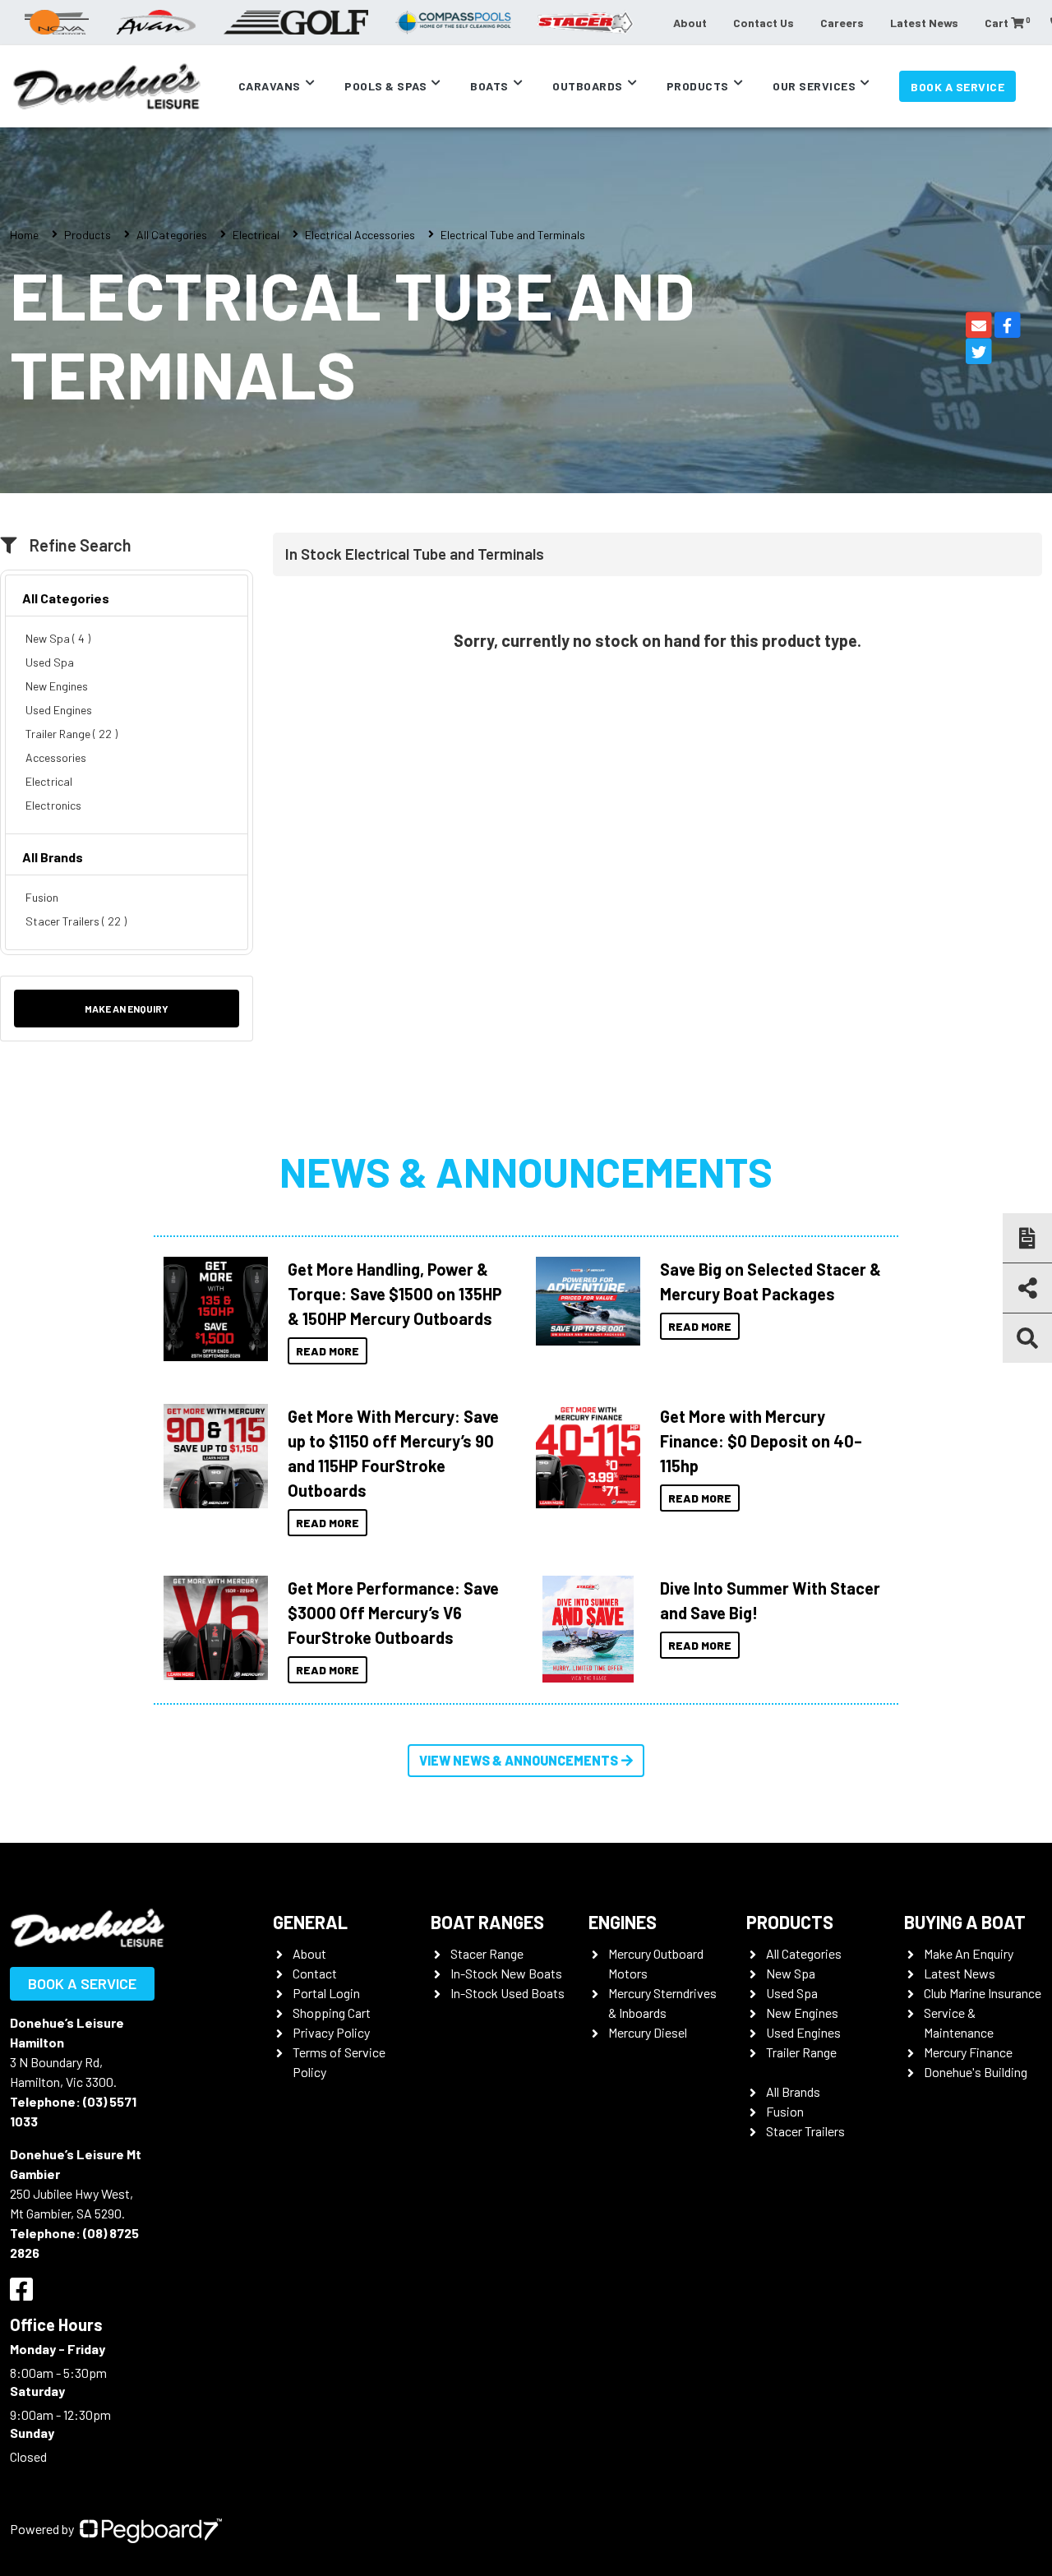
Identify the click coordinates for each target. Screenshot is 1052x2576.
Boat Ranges (487, 1922)
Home (24, 235)
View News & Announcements (519, 1760)
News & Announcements (526, 1171)
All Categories (172, 235)
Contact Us (764, 23)
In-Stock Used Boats (508, 1993)
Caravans (270, 86)
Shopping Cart (332, 2013)
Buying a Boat (965, 1922)
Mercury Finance (968, 2052)
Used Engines (59, 710)
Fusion (42, 897)
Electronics (53, 805)
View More (211, 1309)
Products (698, 86)
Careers (842, 23)
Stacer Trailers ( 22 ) (76, 921)
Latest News (924, 23)
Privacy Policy (331, 2032)
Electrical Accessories (360, 235)
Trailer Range (801, 2052)
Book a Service (957, 87)
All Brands (53, 857)
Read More (328, 1351)
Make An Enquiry (969, 1953)
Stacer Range (487, 1953)
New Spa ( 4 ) (58, 638)
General (310, 1922)
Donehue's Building (976, 2072)
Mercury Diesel (648, 2032)
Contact (315, 1973)
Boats (489, 86)
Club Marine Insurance (983, 1993)
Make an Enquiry (127, 1009)
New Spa (791, 1973)
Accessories (56, 757)
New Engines (57, 686)
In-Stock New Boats (506, 1973)
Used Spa (50, 662)
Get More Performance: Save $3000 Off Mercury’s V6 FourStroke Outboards (393, 1613)
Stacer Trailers (805, 2131)
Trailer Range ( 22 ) (72, 734)
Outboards (588, 86)
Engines (623, 1922)
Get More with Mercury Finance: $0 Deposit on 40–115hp (761, 1441)
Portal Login (326, 1993)
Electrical (256, 235)
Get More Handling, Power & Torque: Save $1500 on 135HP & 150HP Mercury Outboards (395, 1294)
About (690, 23)
